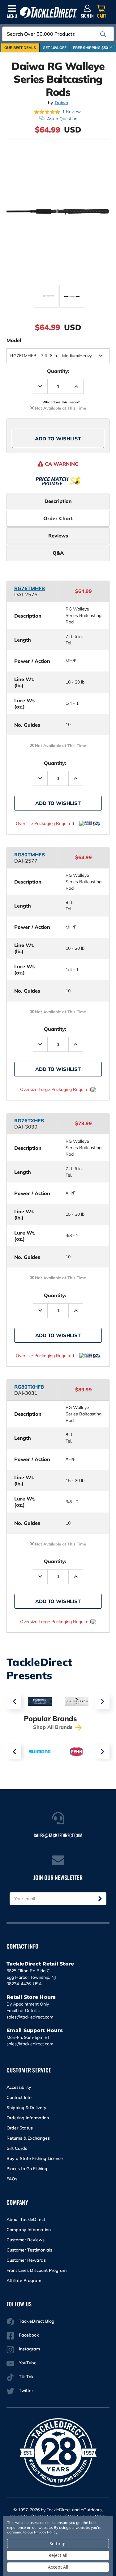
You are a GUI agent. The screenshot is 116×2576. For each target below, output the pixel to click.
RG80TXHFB (29, 1387)
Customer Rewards (26, 2260)
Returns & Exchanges (28, 2138)
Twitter (26, 2390)
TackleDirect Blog (37, 2321)
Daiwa (62, 103)
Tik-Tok (26, 2377)
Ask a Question (62, 119)
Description (58, 501)
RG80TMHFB (30, 855)
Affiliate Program (24, 2280)
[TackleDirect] (49, 12)
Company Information (29, 2230)
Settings (58, 2543)
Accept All (58, 2567)
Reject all (58, 2555)
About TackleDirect (26, 2219)
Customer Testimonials (29, 2250)
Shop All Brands (54, 1727)
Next (102, 1701)
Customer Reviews (26, 2240)
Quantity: (58, 371)
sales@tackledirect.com (30, 2017)
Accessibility (19, 2087)
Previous (14, 1701)
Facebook (29, 2335)
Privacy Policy (45, 2532)
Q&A (58, 553)
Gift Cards (17, 2148)
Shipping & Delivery (26, 2108)
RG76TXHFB (29, 1121)
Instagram (29, 2349)
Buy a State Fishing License (35, 2158)
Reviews (58, 536)
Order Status (20, 2128)
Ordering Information (28, 2118)
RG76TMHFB (30, 588)
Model (14, 340)
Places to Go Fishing (27, 2169)
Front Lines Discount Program (37, 2270)
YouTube (28, 2363)
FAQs (12, 2179)
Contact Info (19, 2097)
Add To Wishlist (58, 439)
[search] (103, 34)
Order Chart (58, 518)
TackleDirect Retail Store (40, 1964)
